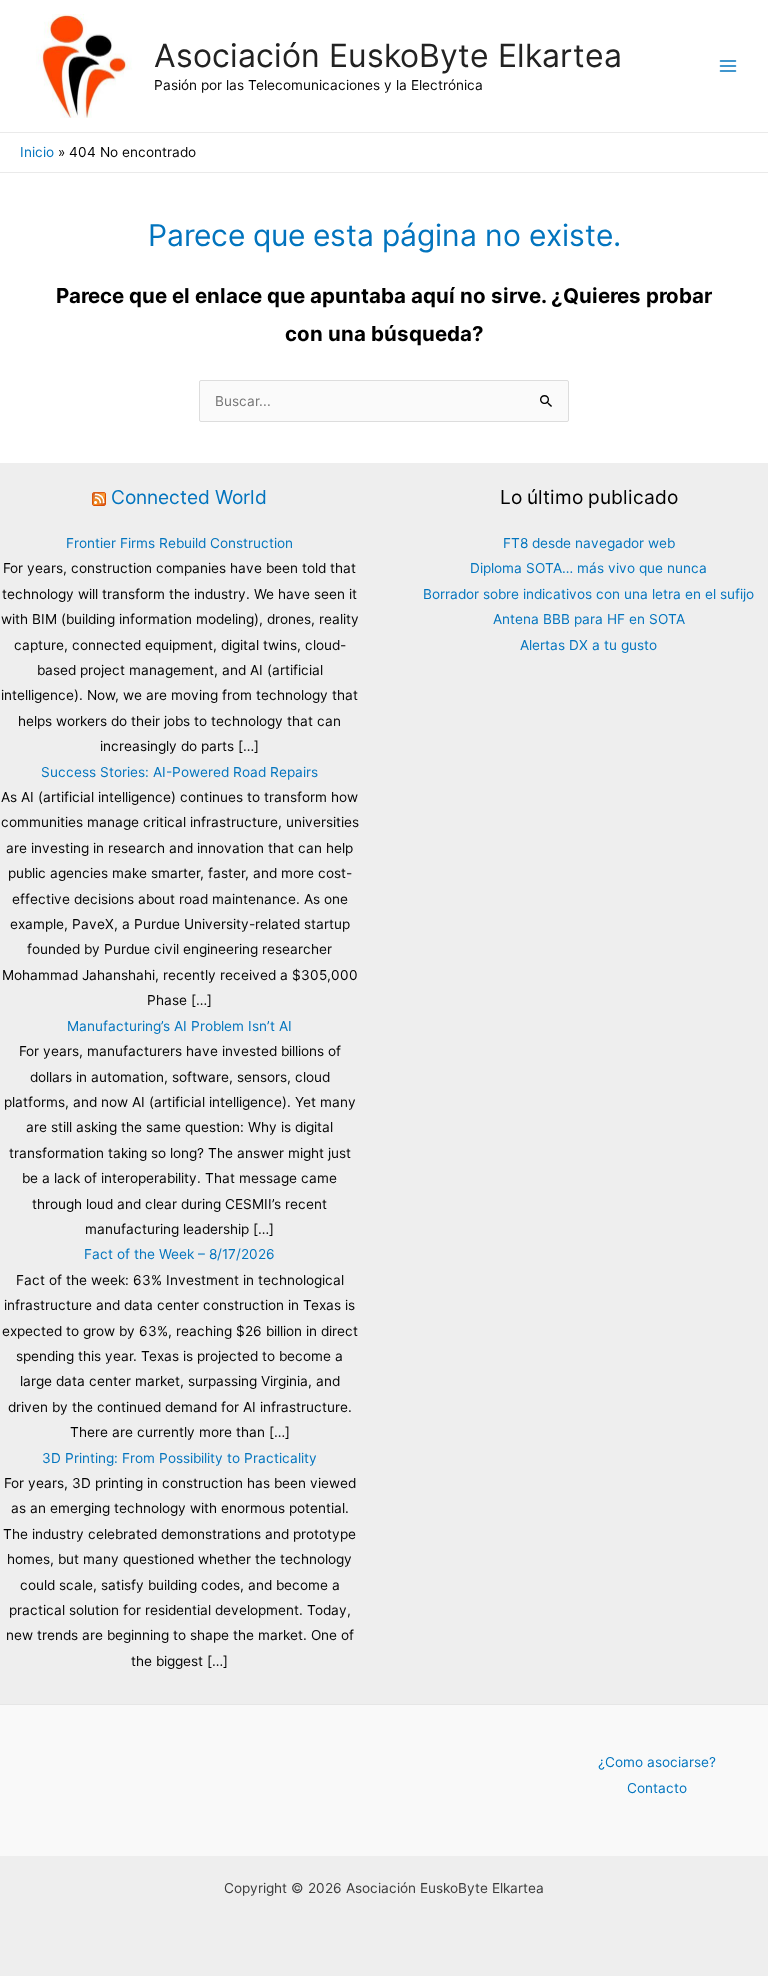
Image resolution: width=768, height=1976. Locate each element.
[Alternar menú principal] (728, 66)
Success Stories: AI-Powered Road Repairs (179, 772)
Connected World (189, 497)
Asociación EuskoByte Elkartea (388, 55)
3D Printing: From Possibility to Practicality (179, 1458)
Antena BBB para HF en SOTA (589, 619)
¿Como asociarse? (657, 1762)
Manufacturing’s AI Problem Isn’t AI (179, 1026)
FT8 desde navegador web (589, 543)
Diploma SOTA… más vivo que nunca (588, 568)
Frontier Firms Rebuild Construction (179, 543)
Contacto (657, 1788)
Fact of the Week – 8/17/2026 (179, 1254)
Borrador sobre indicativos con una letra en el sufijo (588, 594)
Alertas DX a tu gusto (588, 645)
